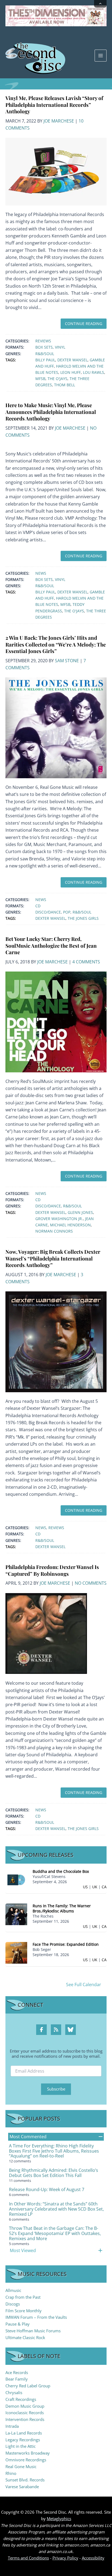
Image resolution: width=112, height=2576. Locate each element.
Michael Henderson (70, 1225)
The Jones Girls (83, 918)
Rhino (11, 2473)
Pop (67, 912)
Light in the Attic (21, 2446)
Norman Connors (54, 1231)
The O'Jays (57, 379)
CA (104, 1887)
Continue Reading (84, 324)
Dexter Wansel (72, 360)
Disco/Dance (48, 912)
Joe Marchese (59, 121)
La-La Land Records (24, 2433)
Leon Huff (71, 372)
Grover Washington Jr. (59, 1219)
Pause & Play (18, 2324)
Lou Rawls (94, 372)
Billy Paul (45, 360)
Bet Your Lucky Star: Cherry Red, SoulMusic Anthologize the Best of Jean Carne (51, 946)
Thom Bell (65, 385)
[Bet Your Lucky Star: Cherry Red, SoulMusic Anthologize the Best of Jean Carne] (56, 1021)
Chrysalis (14, 2392)
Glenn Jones (80, 1212)
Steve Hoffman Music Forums (33, 2331)
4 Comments (86, 962)
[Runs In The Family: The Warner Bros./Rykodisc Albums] (16, 1914)
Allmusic (13, 2290)
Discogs (13, 2304)
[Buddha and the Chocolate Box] (16, 1879)
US (85, 1887)
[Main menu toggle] (101, 56)
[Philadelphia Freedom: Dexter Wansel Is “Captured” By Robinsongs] (46, 1633)
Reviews (43, 341)
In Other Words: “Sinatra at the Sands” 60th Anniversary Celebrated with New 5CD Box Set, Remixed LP (56, 2209)
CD (38, 906)
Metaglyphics (59, 2519)
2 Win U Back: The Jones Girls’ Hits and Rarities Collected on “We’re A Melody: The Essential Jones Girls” (56, 644)
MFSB (40, 379)
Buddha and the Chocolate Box (61, 1871)
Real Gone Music (21, 2466)
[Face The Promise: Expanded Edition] (16, 1952)
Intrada (12, 2426)
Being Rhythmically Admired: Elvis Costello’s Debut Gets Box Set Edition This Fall (54, 2173)
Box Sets (44, 347)
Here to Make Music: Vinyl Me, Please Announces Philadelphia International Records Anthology (51, 412)
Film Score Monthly (24, 2311)
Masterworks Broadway (28, 2453)
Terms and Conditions (28, 2558)
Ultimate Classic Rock (25, 2337)
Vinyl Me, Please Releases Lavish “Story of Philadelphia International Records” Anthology (54, 105)
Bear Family (17, 2379)
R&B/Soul (45, 354)
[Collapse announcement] (100, 4)
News (41, 573)
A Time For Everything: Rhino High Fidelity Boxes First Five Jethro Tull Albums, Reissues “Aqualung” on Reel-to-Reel (54, 2151)
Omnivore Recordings (26, 2460)
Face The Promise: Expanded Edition (66, 1944)
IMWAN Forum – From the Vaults (36, 2317)
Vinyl (60, 347)
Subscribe (56, 2089)
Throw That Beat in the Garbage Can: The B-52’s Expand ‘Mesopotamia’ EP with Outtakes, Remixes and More (55, 2233)
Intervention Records (25, 2419)
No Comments (91, 1583)
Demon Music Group (25, 2406)
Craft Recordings (21, 2399)
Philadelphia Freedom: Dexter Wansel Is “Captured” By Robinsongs (52, 1570)
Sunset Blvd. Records (25, 2480)
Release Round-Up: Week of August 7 (47, 2189)
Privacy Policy (65, 2558)
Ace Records (17, 2372)
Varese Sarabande (22, 2487)
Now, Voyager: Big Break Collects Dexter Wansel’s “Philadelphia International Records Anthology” (53, 1258)
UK (95, 1887)
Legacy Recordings (23, 2440)
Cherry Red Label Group (28, 2386)
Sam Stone (67, 661)
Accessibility (93, 2558)
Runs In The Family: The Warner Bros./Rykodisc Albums (62, 1908)
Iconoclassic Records (25, 2413)
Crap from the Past (23, 2297)
